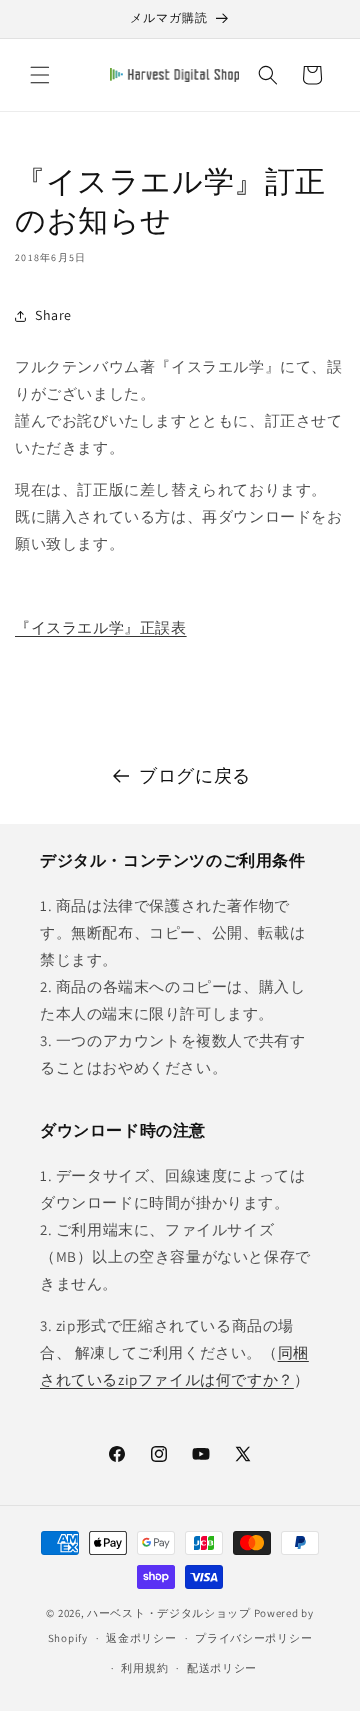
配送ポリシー (222, 1668)
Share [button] (53, 315)
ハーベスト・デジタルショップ (169, 1613)
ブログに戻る (195, 775)
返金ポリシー (141, 1638)
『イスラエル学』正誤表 (101, 627)
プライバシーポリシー (253, 1638)
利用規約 (144, 1668)
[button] (40, 75)
